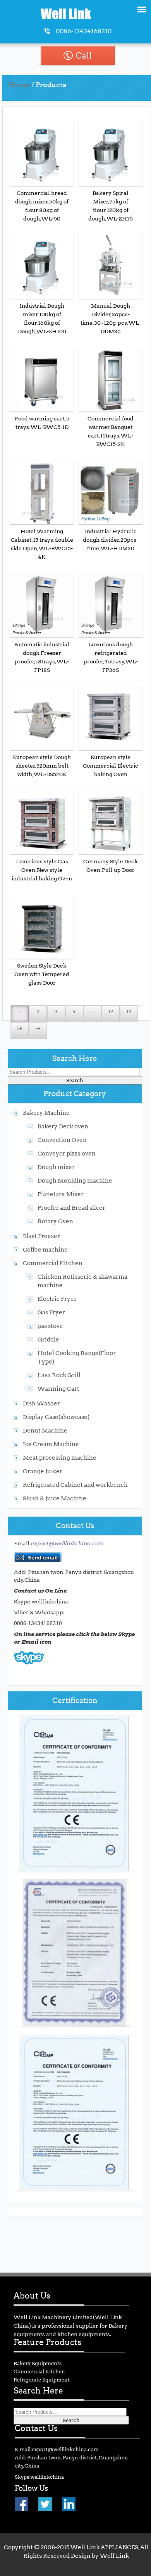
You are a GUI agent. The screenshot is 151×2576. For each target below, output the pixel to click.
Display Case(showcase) (56, 1417)
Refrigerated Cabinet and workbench (75, 1485)
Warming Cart (58, 1389)
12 (111, 1011)
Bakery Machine (46, 1113)
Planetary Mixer (61, 1194)
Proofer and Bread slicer (71, 1208)
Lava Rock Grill (59, 1375)
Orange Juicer (43, 1471)
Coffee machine (45, 1249)
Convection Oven (62, 1140)
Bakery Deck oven (63, 1126)
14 (20, 1028)
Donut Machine (45, 1430)
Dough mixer (56, 1167)
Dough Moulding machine (75, 1180)
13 (129, 1011)
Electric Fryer (57, 1299)
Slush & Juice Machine (55, 1498)
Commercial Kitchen (53, 1263)
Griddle (48, 1339)
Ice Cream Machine (51, 1444)
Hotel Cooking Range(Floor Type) (77, 1357)
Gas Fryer (51, 1312)
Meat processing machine (60, 1458)
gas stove (50, 1326)
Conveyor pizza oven (67, 1153)
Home (19, 85)
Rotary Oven (55, 1221)
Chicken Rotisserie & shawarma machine (82, 1281)
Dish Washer (41, 1403)
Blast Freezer (41, 1236)
